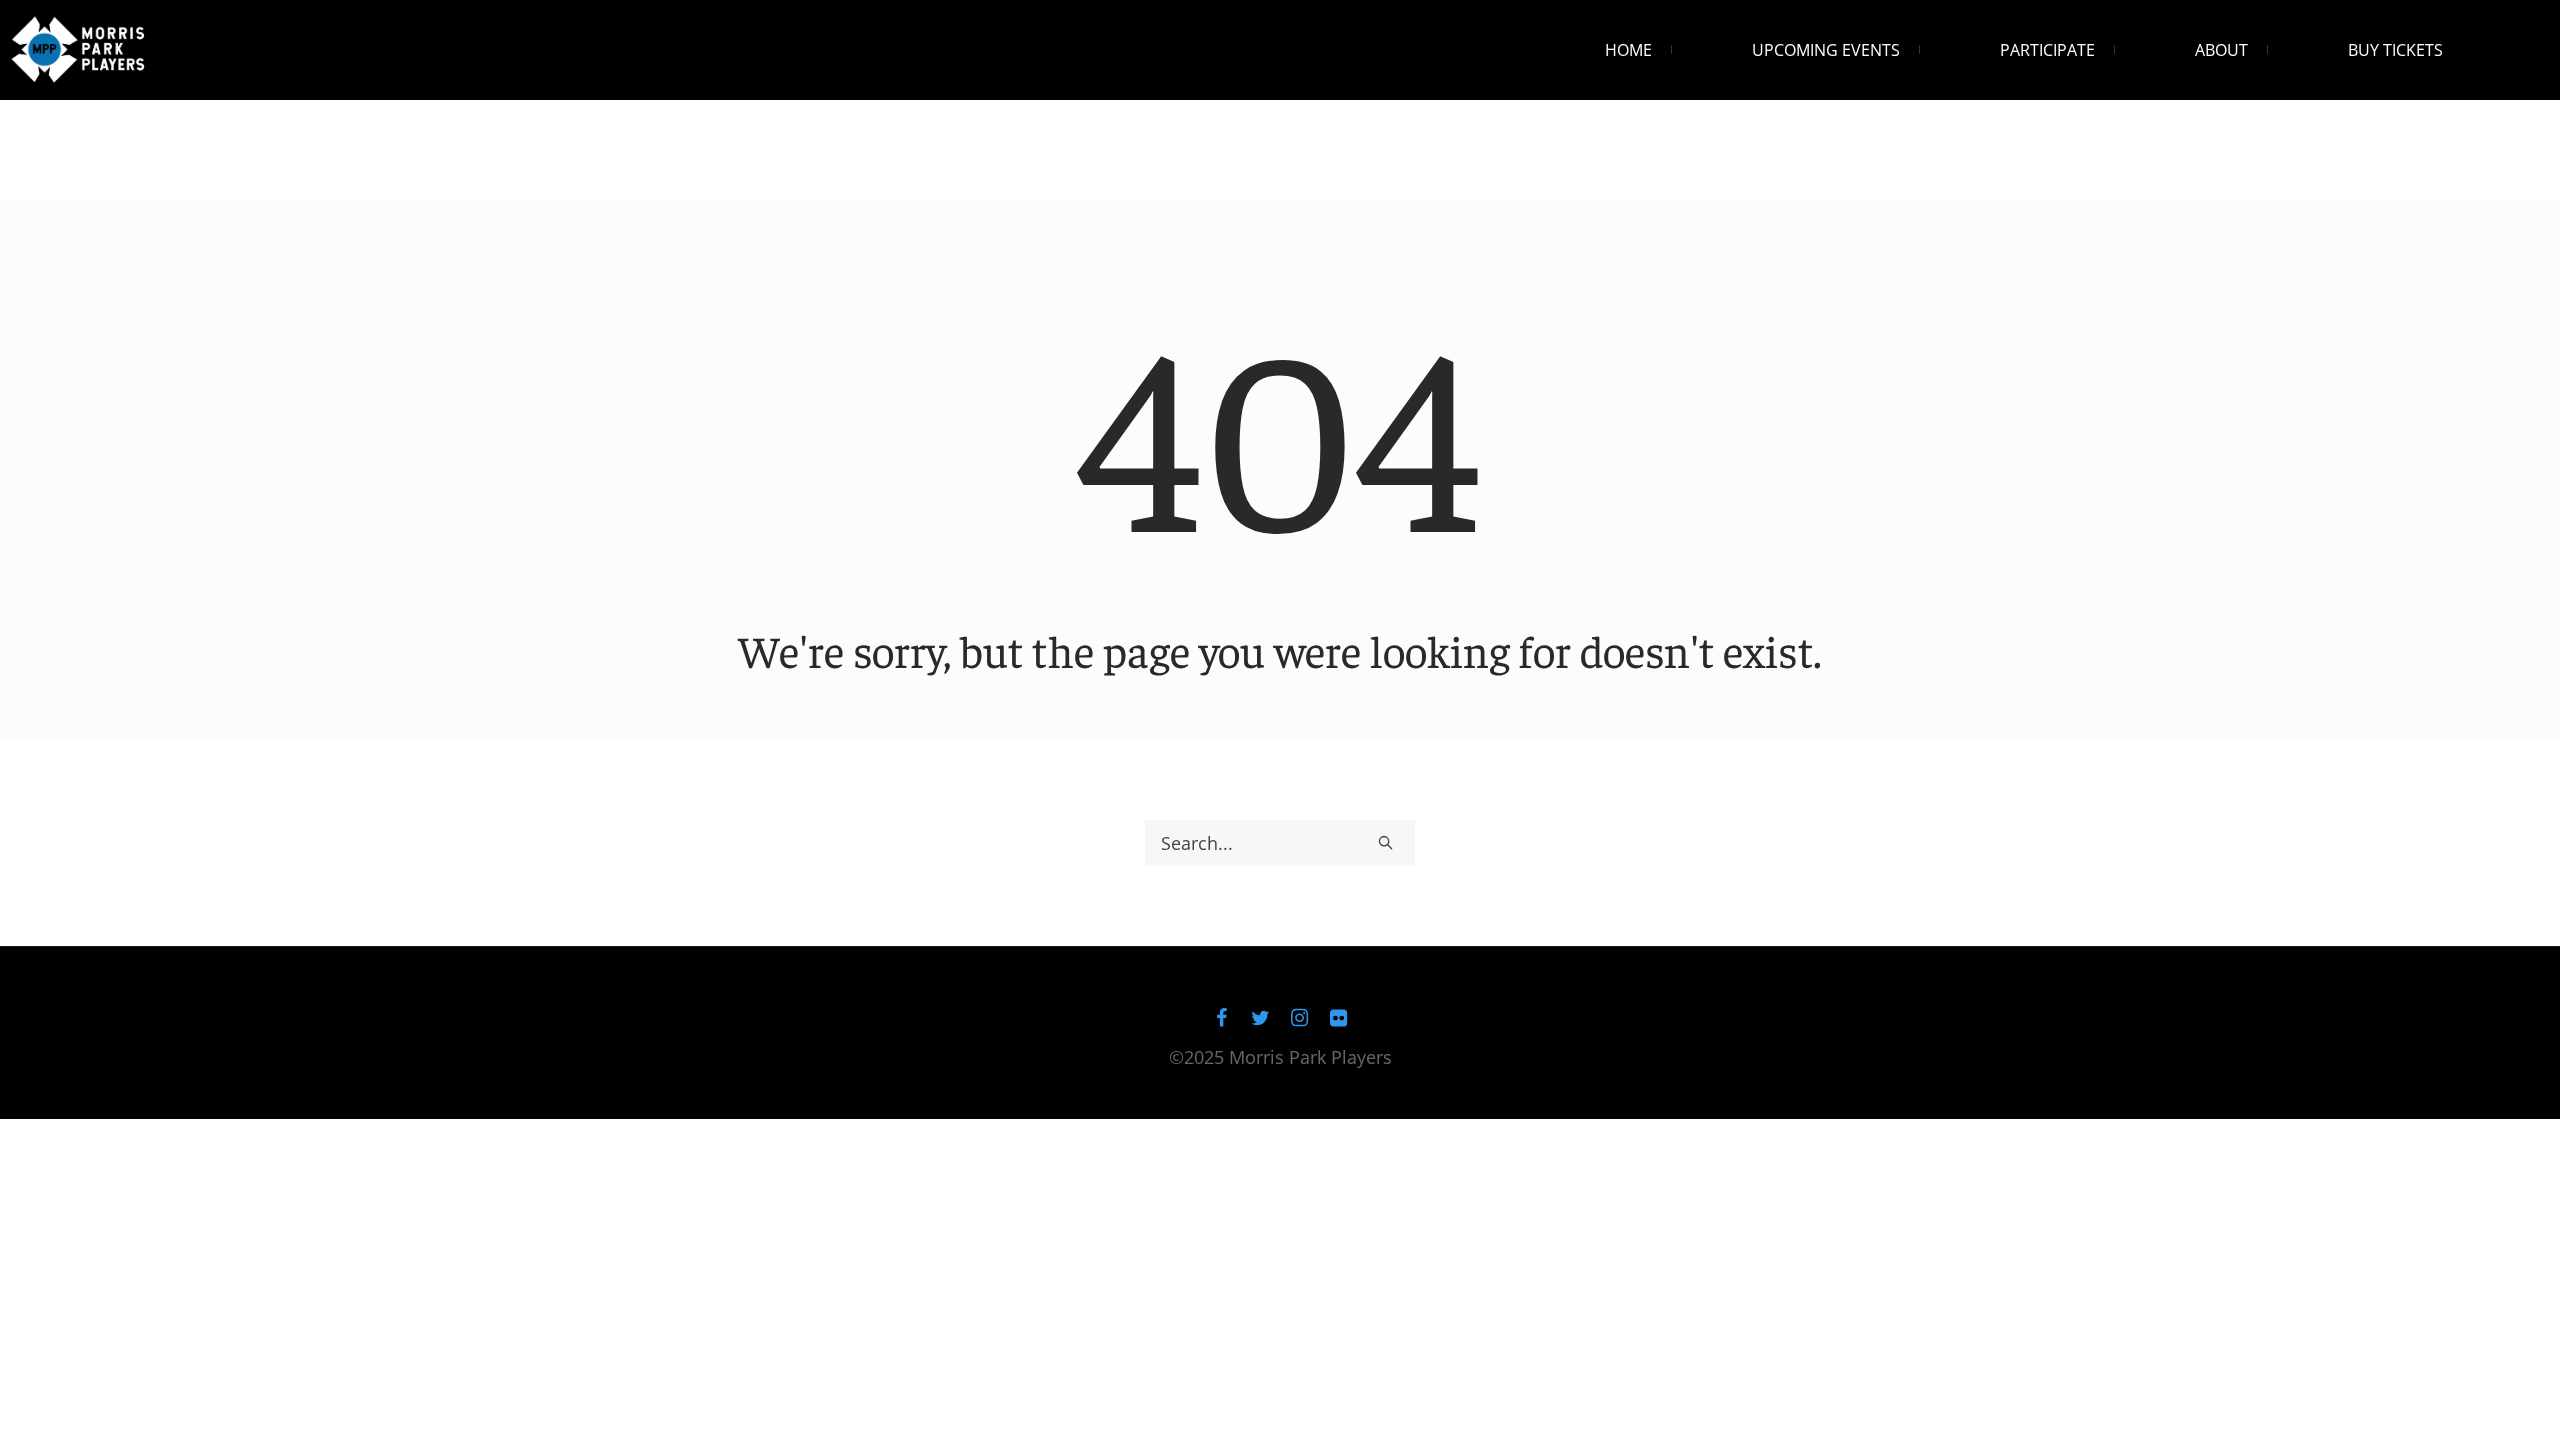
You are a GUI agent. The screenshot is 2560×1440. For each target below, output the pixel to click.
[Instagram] (1300, 1018)
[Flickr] (1339, 1018)
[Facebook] (1222, 1018)
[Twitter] (1261, 1018)
